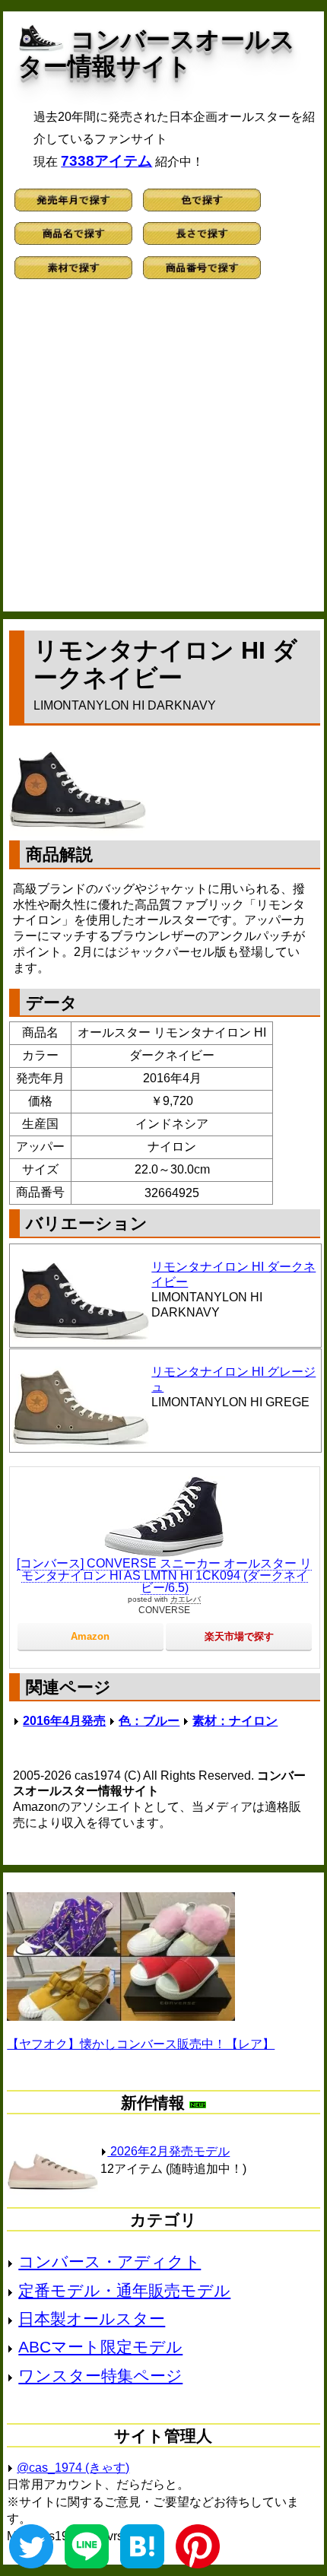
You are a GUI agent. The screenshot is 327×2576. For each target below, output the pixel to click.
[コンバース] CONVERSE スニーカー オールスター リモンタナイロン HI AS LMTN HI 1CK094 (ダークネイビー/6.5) (164, 1575)
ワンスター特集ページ (100, 2376)
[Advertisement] (163, 452)
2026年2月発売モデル (168, 2151)
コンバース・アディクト (110, 2262)
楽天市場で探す (239, 1636)
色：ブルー (149, 1721)
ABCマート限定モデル (100, 2347)
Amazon (90, 1636)
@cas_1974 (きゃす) (73, 2468)
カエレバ (186, 1599)
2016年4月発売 (64, 1721)
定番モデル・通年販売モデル (124, 2290)
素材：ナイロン (235, 1721)
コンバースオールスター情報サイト (157, 53)
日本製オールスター (92, 2319)
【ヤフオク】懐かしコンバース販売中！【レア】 (141, 2044)
